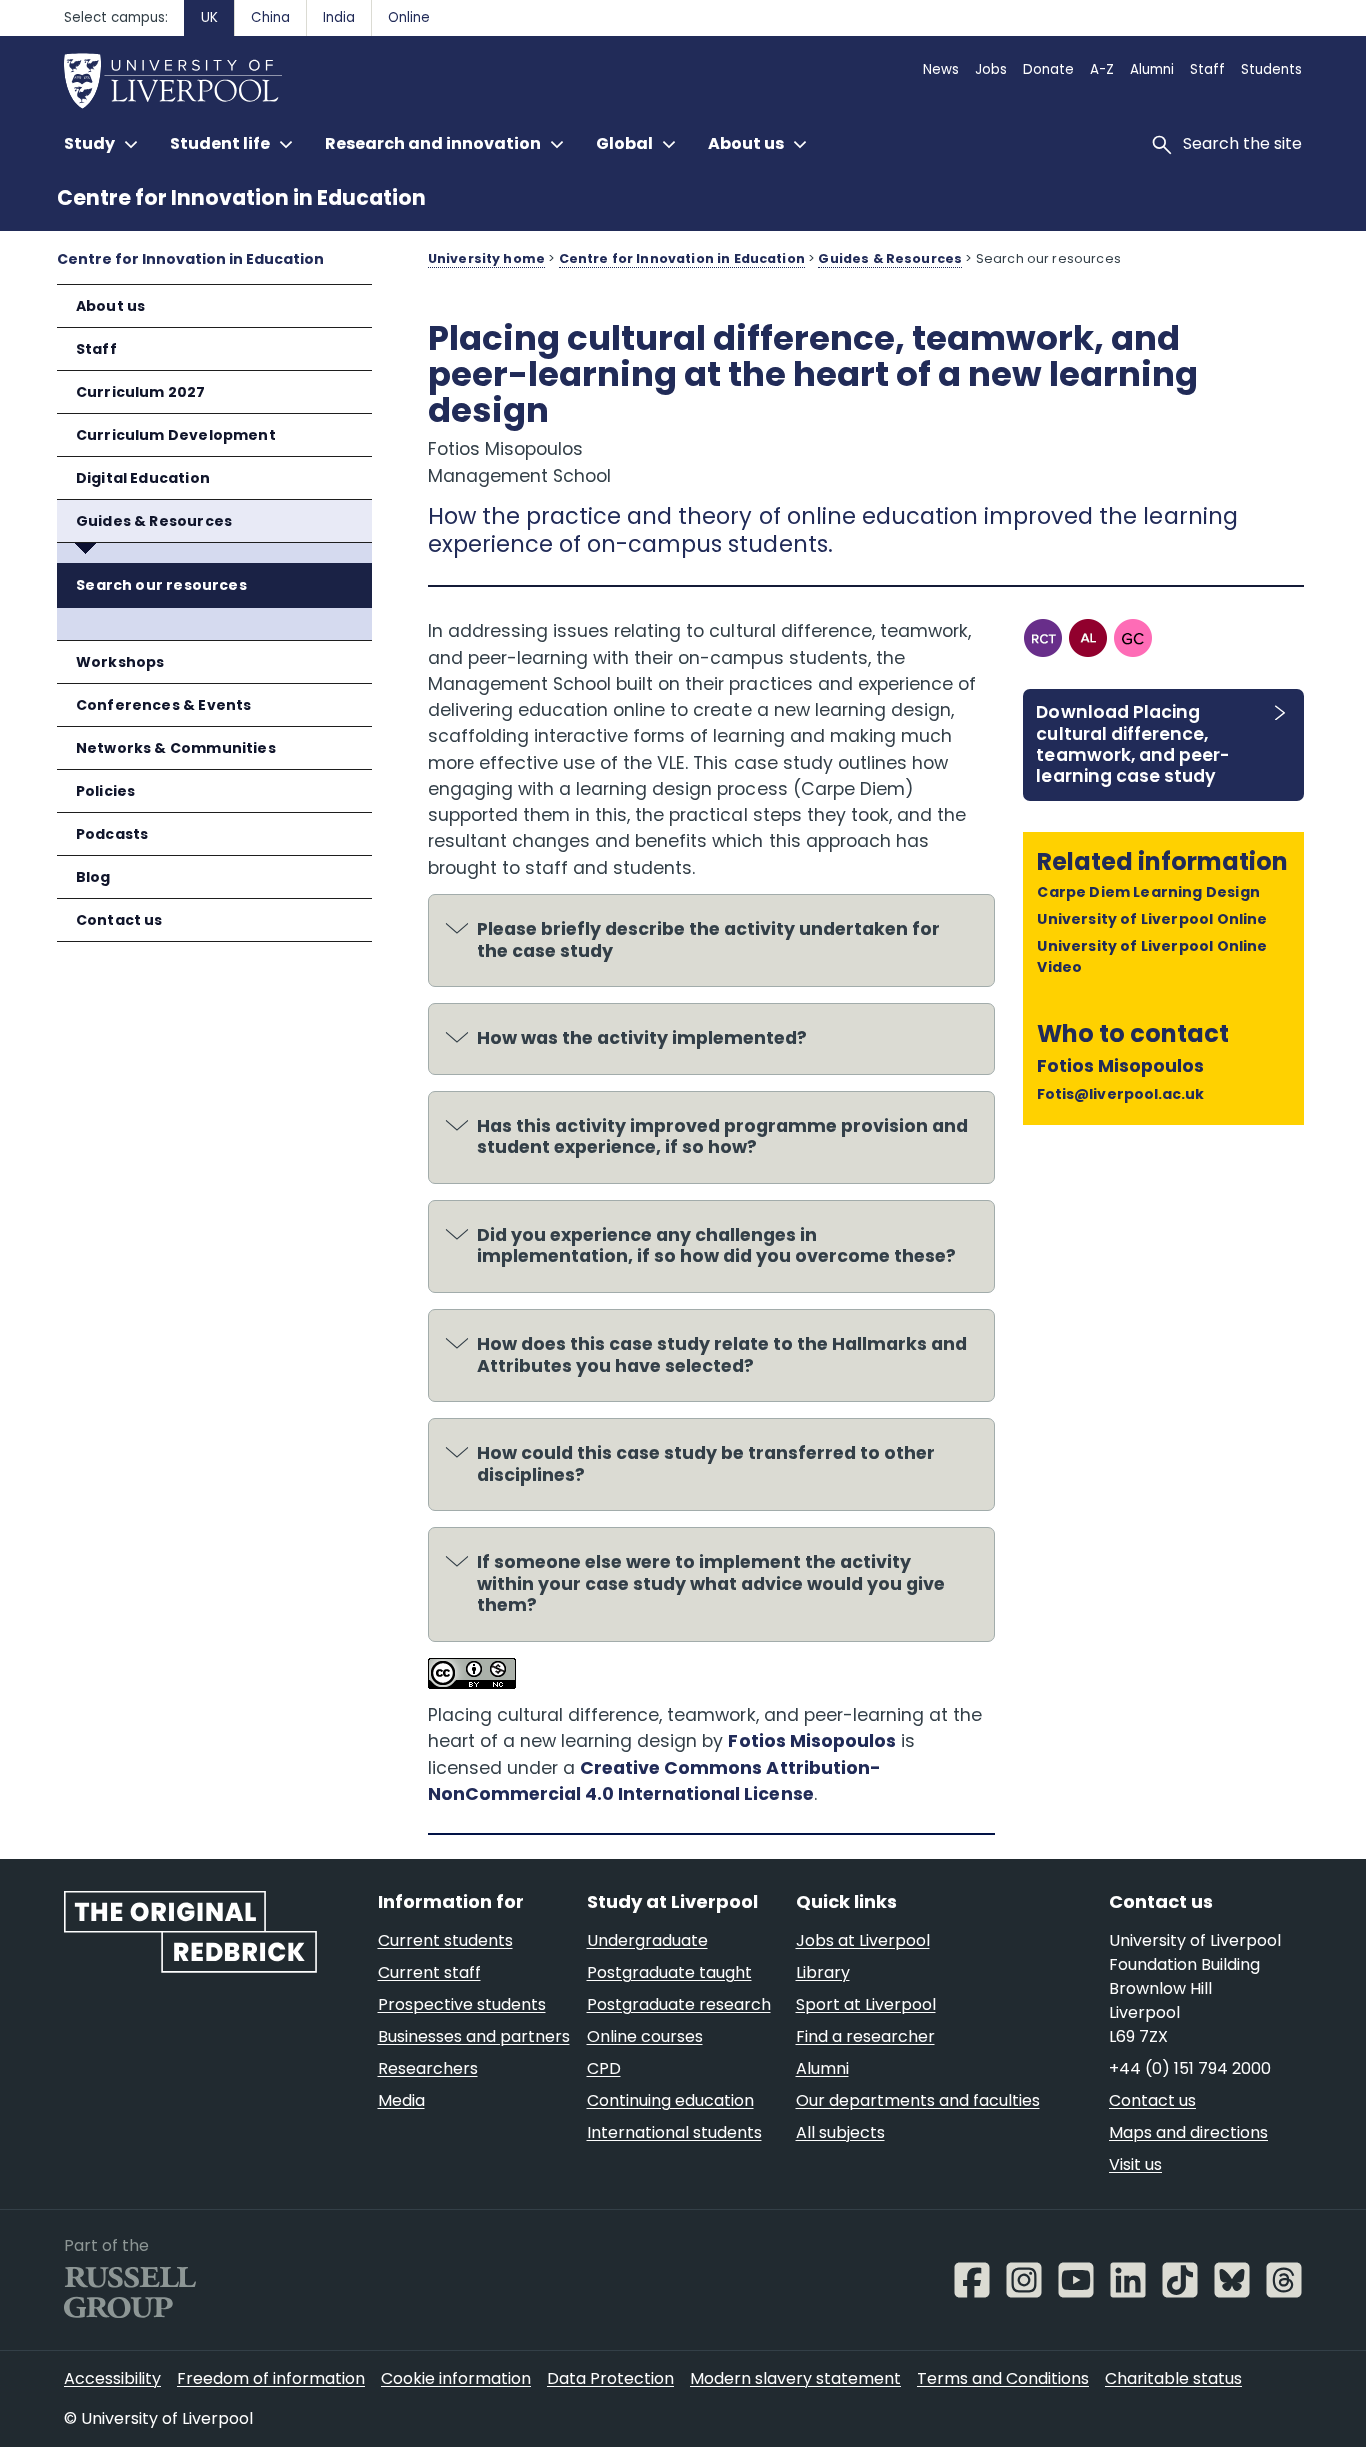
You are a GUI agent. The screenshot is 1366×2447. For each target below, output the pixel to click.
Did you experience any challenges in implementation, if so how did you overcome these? (716, 1246)
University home (486, 258)
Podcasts (112, 834)
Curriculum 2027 (141, 392)
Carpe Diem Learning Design (1148, 892)
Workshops (120, 662)
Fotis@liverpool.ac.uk (1120, 1094)
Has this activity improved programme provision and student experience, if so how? (722, 1137)
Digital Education (143, 478)
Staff (96, 349)
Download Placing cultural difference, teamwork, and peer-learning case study (1132, 744)
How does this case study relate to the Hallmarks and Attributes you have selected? (722, 1355)
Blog (93, 877)
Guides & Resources (154, 521)
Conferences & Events (164, 705)
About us (110, 306)
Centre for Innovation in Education (241, 197)
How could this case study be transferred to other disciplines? (706, 1464)
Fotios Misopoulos (811, 1741)
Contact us (119, 920)
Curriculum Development (176, 435)
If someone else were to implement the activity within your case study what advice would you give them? (711, 1583)
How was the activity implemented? (642, 1038)
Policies (105, 791)
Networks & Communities (176, 748)
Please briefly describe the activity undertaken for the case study (708, 940)
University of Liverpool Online (1152, 919)
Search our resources (161, 585)
